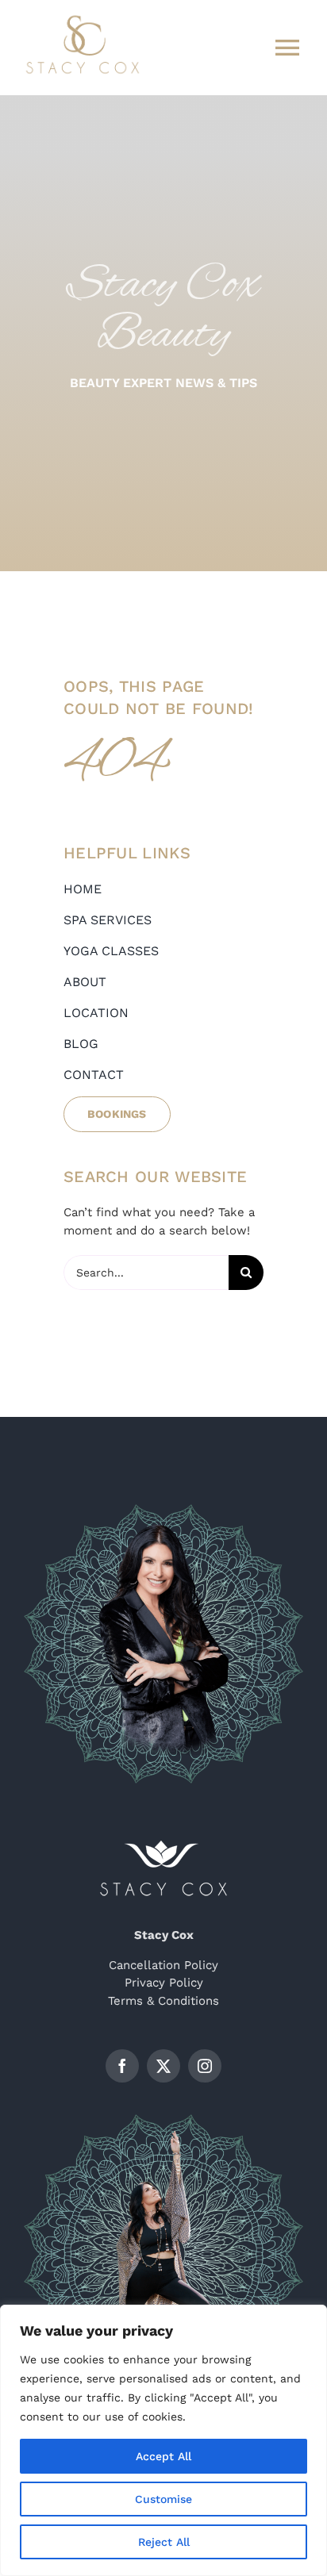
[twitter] (163, 2066)
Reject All (164, 2542)
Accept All (163, 2456)
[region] (163, 2440)
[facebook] (122, 2066)
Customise (163, 2499)
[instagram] (205, 2066)
